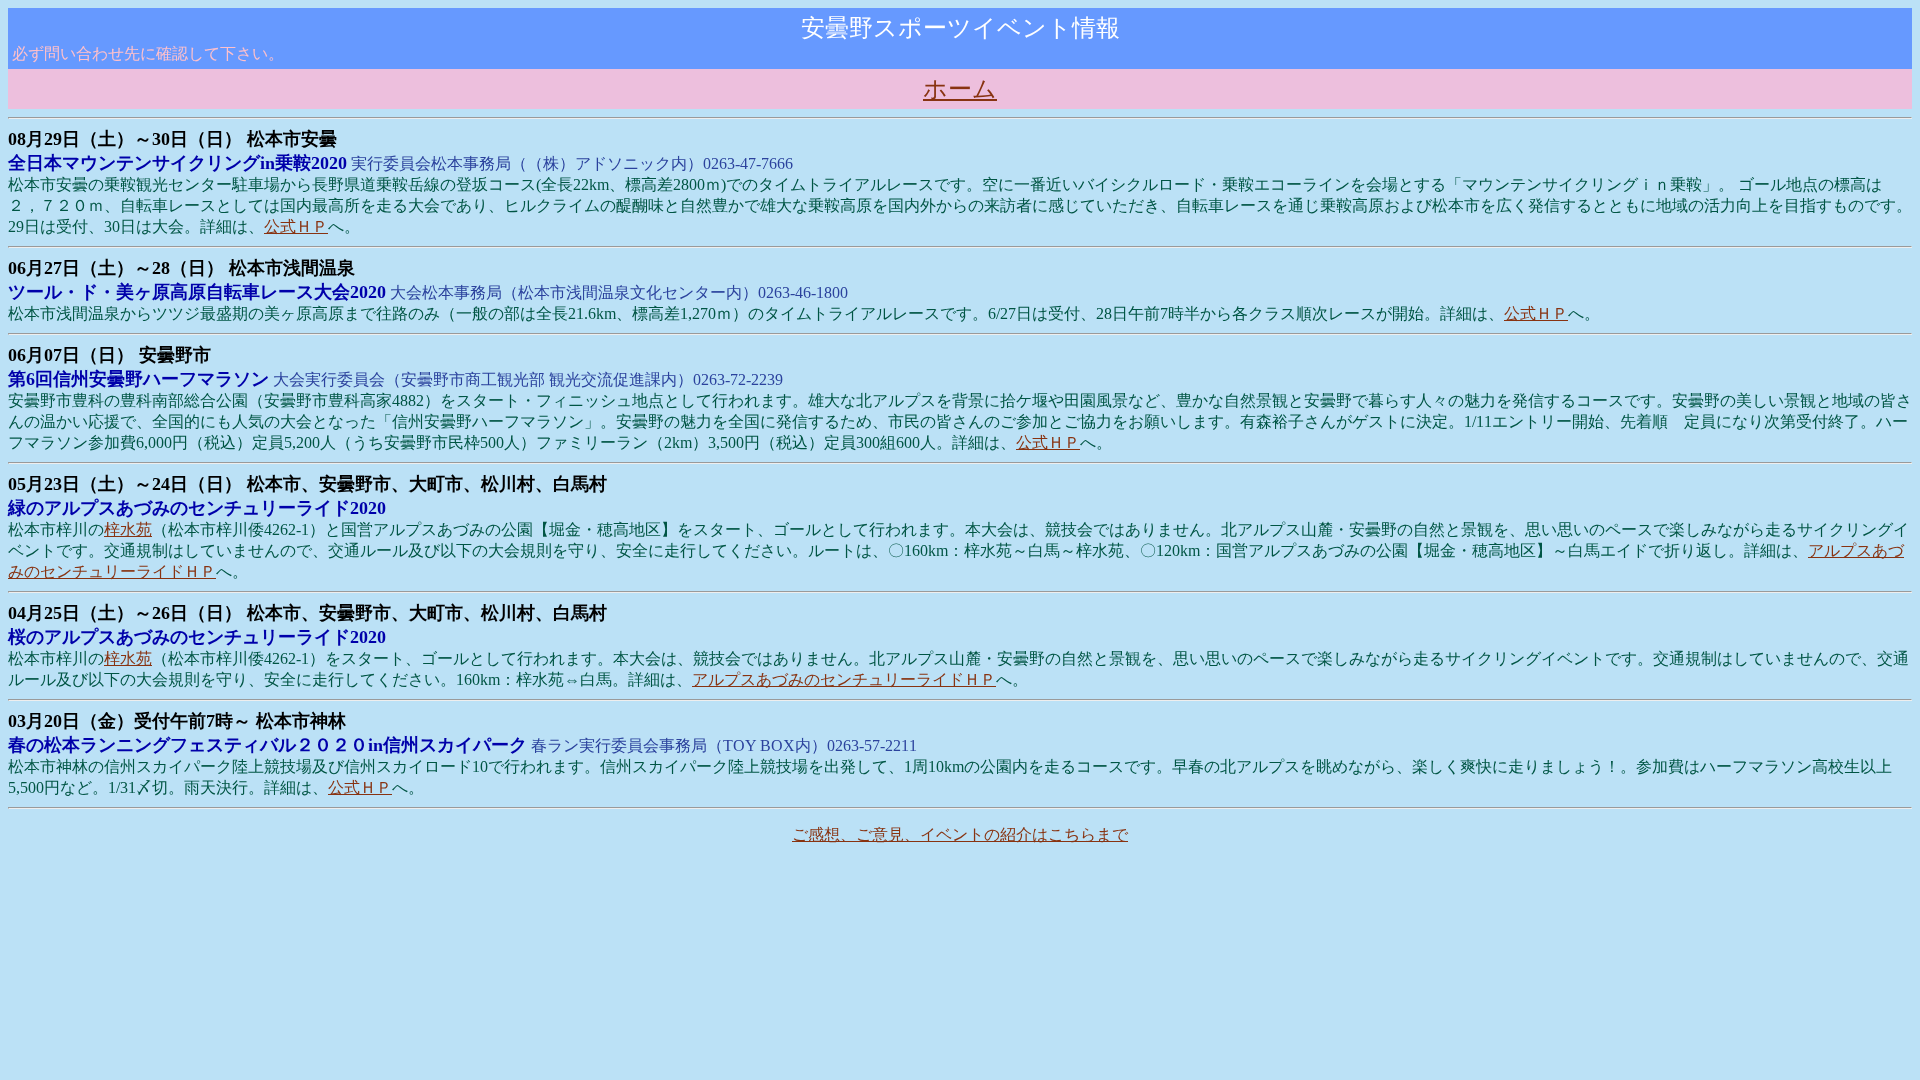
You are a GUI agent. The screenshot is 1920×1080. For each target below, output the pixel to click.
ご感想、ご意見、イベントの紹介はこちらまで (960, 834)
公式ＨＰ (296, 226)
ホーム (960, 89)
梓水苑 (128, 529)
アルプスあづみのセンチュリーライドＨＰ (844, 679)
